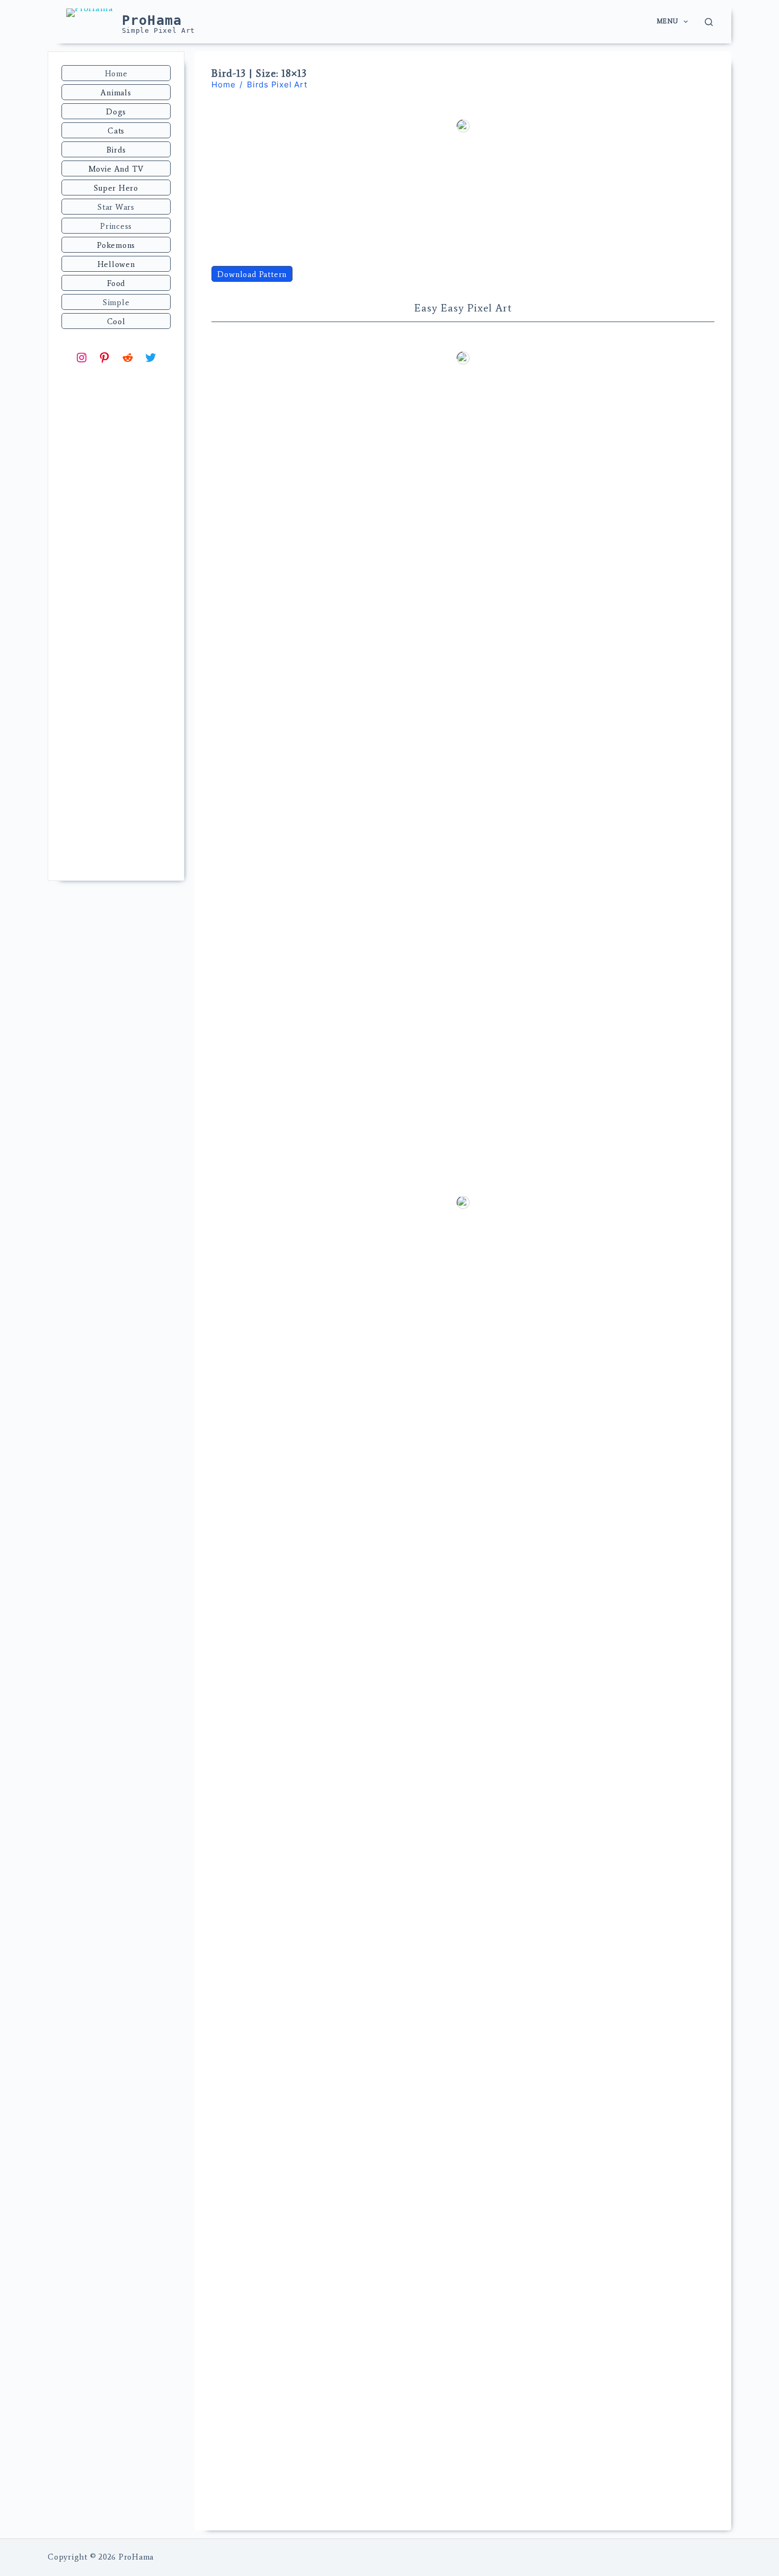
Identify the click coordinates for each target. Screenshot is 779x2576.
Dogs (116, 112)
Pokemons (116, 245)
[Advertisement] (116, 702)
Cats (116, 131)
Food (116, 283)
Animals (116, 93)
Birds (116, 150)
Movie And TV (116, 169)
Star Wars (116, 207)
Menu (667, 21)
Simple (116, 302)
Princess (116, 226)
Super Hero (116, 188)
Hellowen (116, 264)
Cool (116, 322)
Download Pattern (252, 274)
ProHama (152, 20)
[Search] (709, 22)
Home (116, 74)
